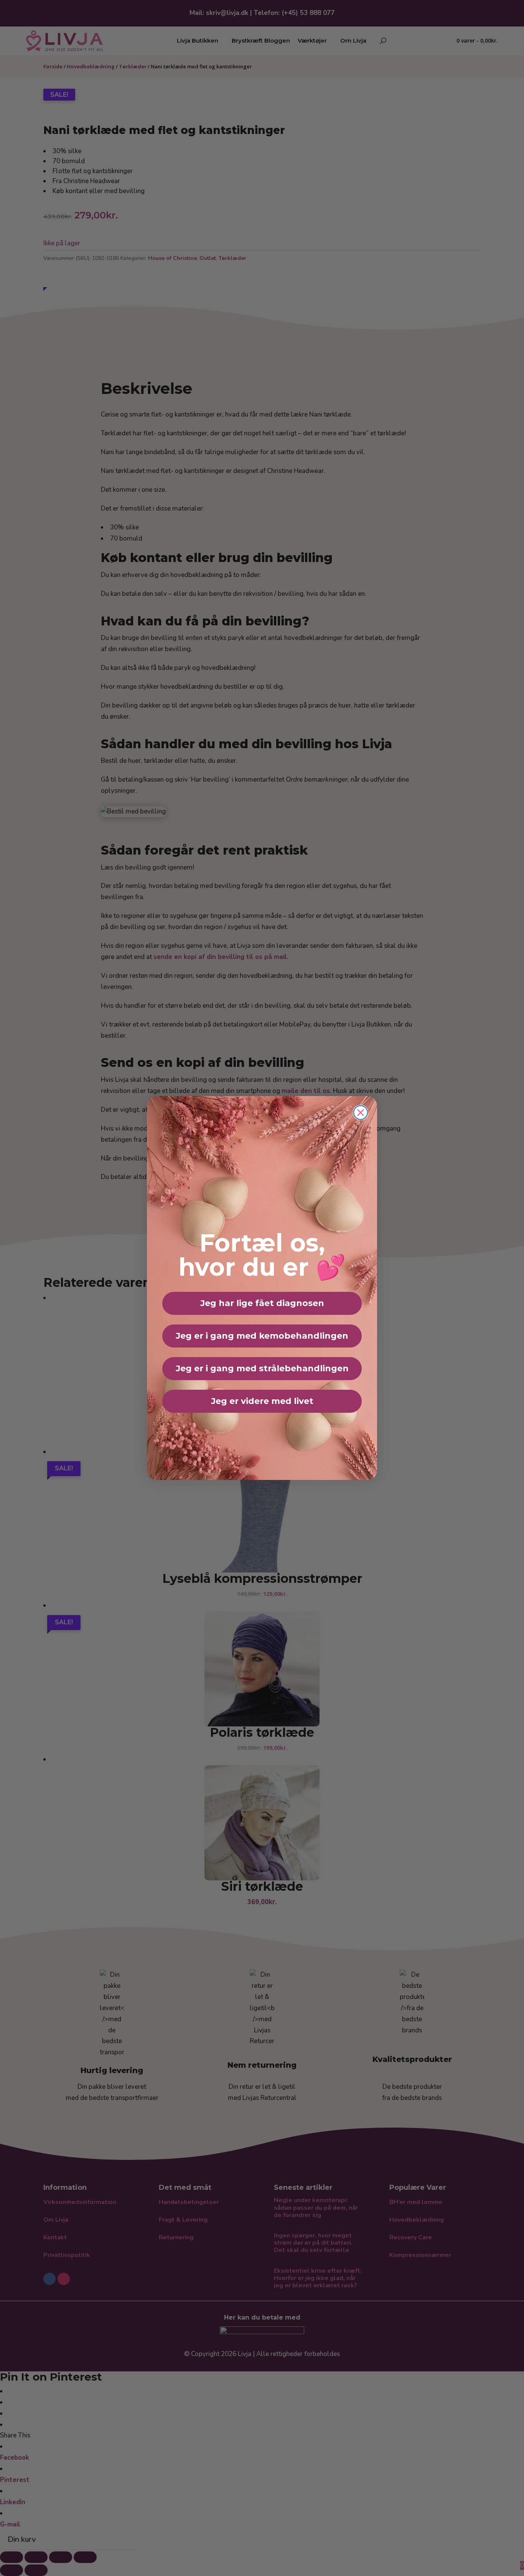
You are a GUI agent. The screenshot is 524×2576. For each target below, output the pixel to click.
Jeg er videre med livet (262, 1401)
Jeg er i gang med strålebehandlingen (262, 1368)
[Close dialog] (361, 1113)
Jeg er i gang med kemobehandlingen (262, 1336)
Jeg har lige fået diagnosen (262, 1303)
